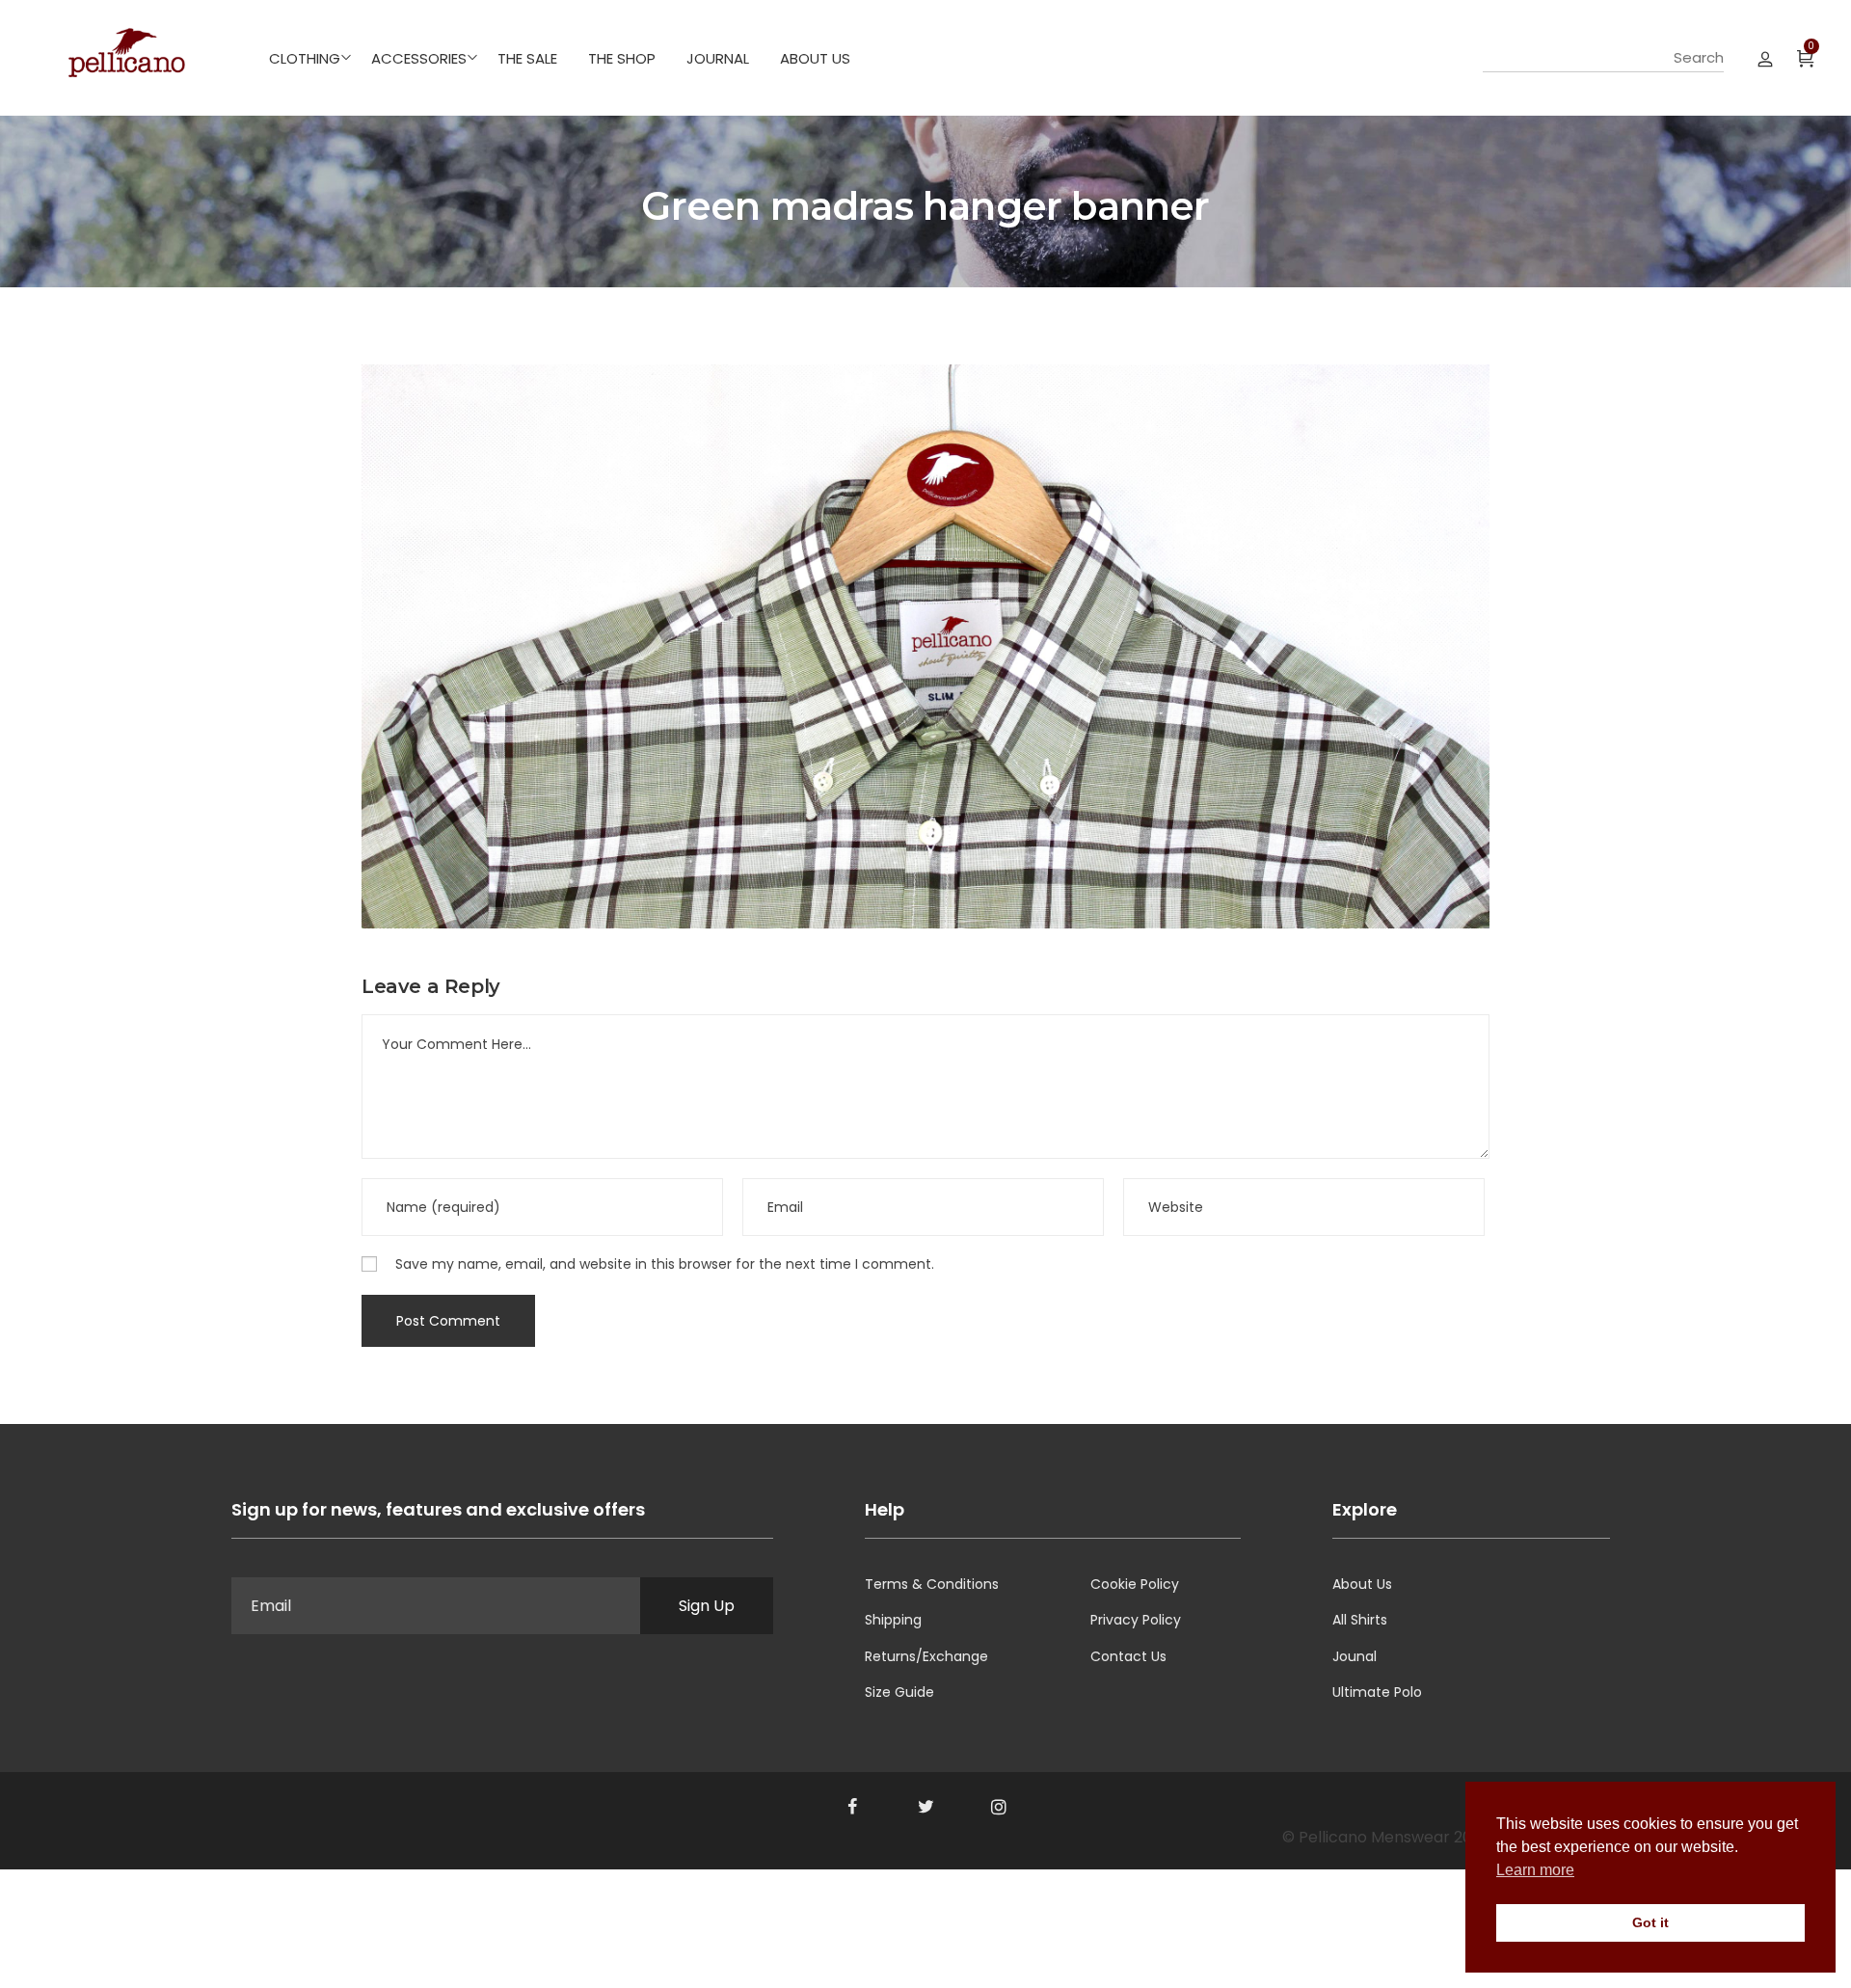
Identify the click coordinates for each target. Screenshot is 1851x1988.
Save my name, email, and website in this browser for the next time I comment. (665, 1264)
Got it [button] (1650, 1922)
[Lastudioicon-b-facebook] (852, 1807)
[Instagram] (999, 1807)
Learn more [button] (1535, 1870)
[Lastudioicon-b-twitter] (925, 1807)
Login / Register (1765, 58)
